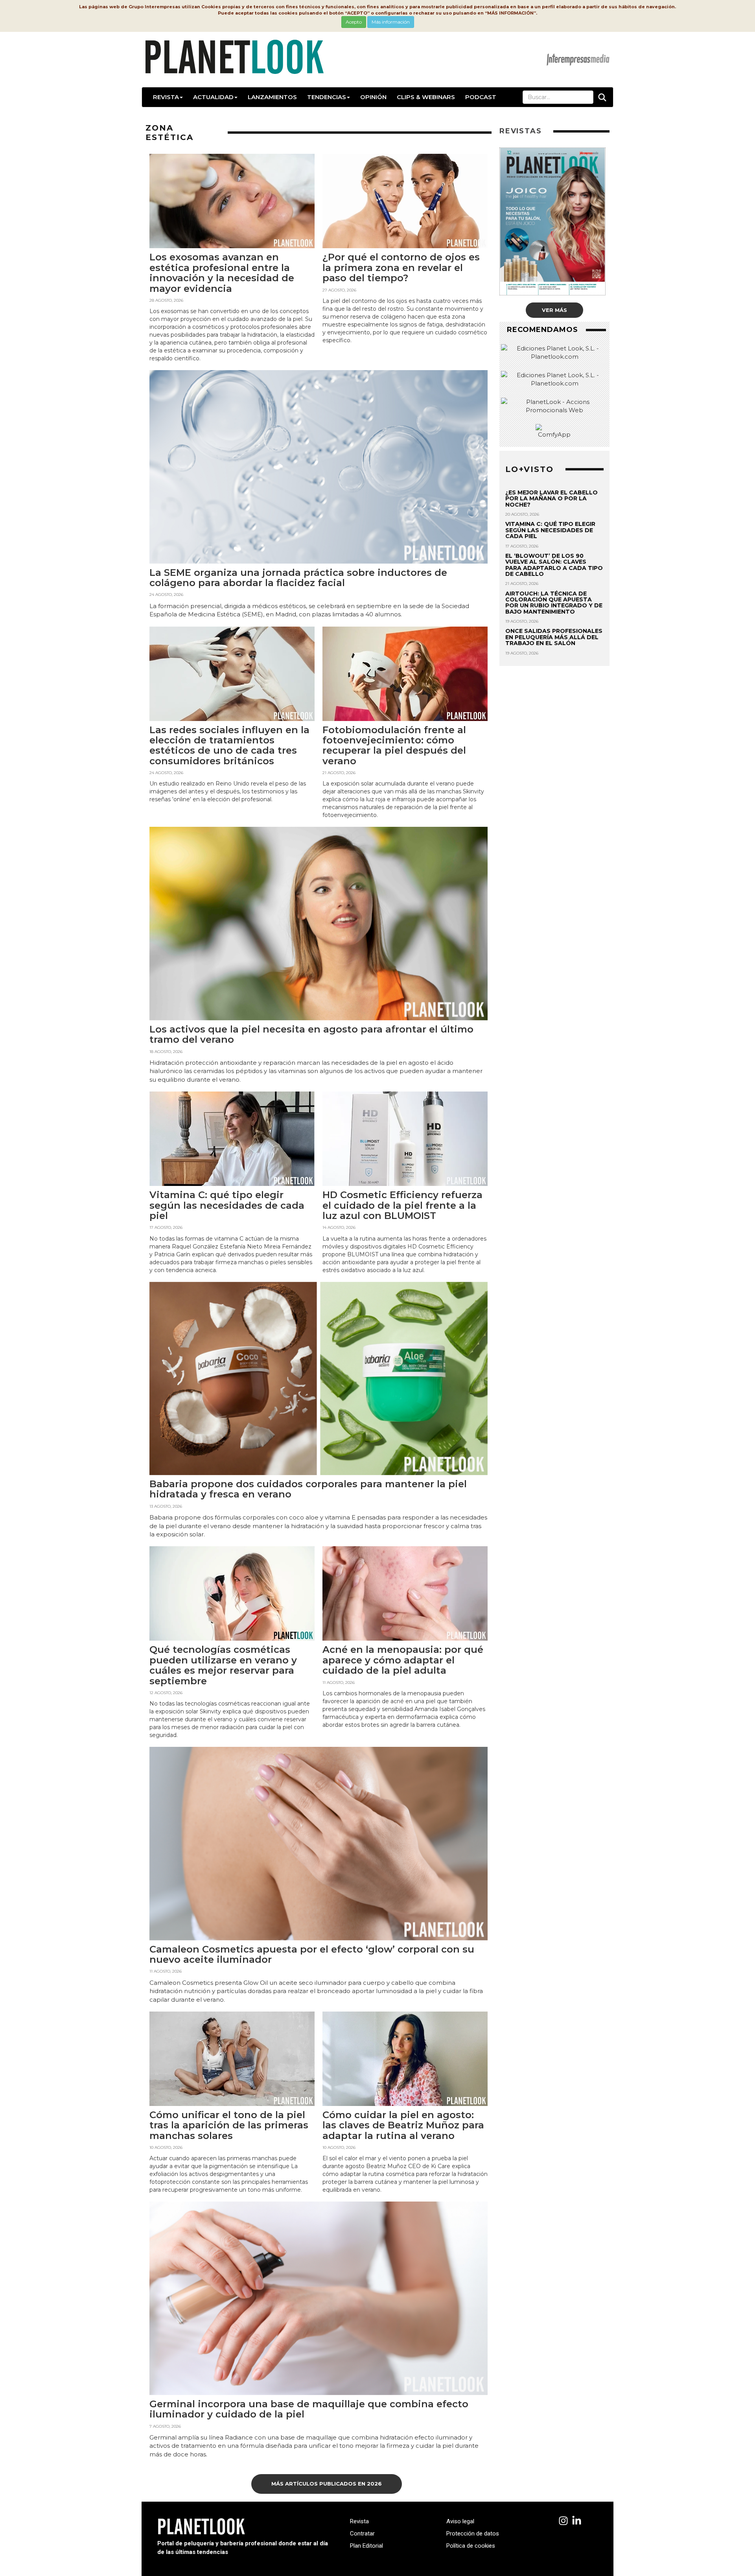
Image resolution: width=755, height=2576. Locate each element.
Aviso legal (460, 2521)
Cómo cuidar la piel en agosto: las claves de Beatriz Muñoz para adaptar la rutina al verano (403, 2125)
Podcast (481, 97)
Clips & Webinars (426, 97)
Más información (391, 22)
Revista (166, 97)
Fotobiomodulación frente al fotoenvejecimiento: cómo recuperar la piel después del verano (394, 745)
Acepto (354, 22)
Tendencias (327, 97)
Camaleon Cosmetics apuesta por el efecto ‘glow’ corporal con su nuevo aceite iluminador (312, 1954)
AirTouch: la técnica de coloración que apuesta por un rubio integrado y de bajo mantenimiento (554, 603)
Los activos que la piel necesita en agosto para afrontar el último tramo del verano (311, 1034)
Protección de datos (473, 2534)
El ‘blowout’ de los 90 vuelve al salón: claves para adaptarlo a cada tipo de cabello (554, 565)
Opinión (373, 97)
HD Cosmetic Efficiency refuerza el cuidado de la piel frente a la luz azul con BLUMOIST (402, 1205)
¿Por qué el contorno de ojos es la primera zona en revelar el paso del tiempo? (401, 267)
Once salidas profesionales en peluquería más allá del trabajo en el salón (554, 637)
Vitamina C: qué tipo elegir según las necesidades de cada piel (227, 1205)
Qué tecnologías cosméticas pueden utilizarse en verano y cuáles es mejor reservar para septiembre (223, 1665)
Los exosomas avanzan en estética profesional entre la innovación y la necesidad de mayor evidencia (222, 273)
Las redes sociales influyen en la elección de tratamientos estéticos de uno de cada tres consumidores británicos (229, 745)
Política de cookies (471, 2546)
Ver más (554, 310)
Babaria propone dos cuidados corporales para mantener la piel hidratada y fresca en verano (308, 1489)
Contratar (362, 2534)
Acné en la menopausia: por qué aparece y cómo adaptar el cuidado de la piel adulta (403, 1660)
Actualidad (213, 97)
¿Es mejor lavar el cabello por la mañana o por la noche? (552, 499)
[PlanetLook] (563, 2521)
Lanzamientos (272, 97)
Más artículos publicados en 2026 (327, 2484)
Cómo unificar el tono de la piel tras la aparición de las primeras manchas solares (229, 2125)
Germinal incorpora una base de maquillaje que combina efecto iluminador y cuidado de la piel (309, 2409)
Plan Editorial (366, 2546)
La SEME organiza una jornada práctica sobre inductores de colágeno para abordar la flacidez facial (298, 578)
